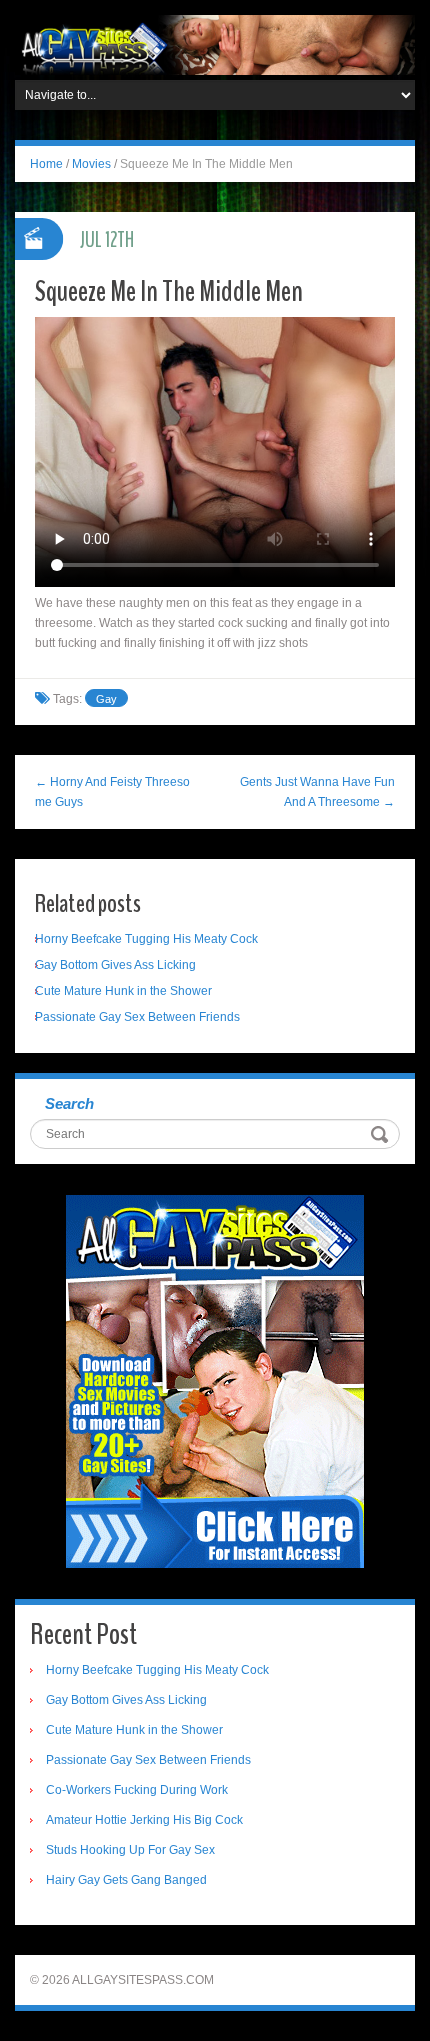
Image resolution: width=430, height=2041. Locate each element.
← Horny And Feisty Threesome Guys (112, 792)
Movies (91, 164)
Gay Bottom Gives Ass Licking (115, 965)
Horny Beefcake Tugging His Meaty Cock (146, 939)
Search (69, 1103)
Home (46, 164)
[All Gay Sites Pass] (215, 44)
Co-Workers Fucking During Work (137, 1790)
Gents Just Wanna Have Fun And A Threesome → (317, 792)
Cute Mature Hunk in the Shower (123, 991)
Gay (106, 699)
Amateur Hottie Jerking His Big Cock (144, 1820)
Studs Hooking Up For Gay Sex (130, 1850)
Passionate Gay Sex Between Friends (137, 1017)
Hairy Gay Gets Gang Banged (126, 1880)
